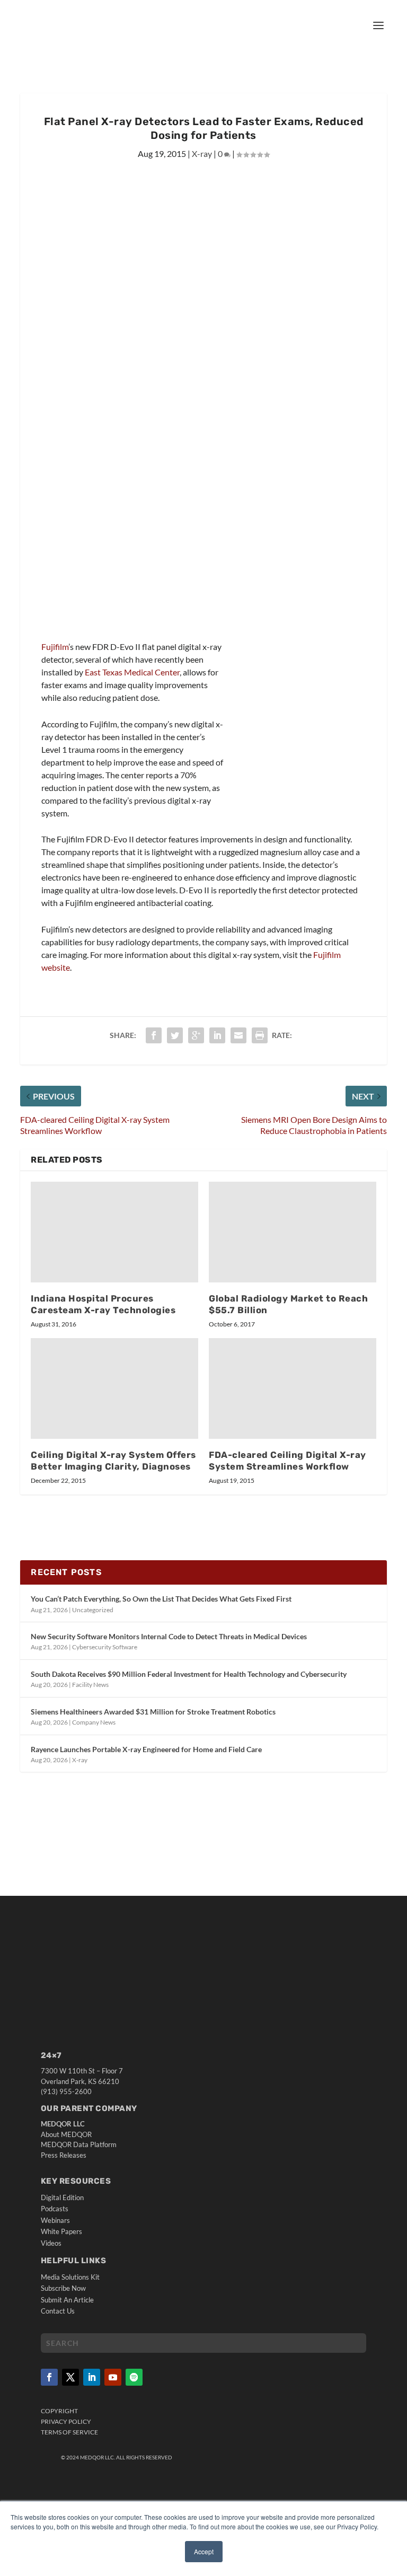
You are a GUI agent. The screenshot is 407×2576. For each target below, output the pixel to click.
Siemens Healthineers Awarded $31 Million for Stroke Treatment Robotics (153, 1712)
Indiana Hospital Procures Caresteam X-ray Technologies (103, 1304)
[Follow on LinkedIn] (92, 2377)
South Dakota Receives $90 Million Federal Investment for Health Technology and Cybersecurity (189, 1674)
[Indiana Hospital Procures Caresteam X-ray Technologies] (114, 1232)
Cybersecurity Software (105, 1647)
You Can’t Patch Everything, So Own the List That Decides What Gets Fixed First (161, 1599)
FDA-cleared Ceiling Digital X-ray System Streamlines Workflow (287, 1461)
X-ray (202, 153)
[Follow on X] (70, 2377)
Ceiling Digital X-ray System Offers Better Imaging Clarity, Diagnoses (113, 1461)
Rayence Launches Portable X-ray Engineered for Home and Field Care (146, 1749)
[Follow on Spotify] (134, 2377)
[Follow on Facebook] (49, 2377)
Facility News (90, 1685)
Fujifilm (55, 647)
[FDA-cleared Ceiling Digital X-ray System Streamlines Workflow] (293, 1388)
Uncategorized (93, 1610)
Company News (94, 1722)
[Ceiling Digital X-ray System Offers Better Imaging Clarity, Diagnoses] (114, 1388)
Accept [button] (204, 2551)
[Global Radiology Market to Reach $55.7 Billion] (293, 1232)
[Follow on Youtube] (113, 2377)
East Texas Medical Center (132, 672)
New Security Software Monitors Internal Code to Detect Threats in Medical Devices (169, 1636)
